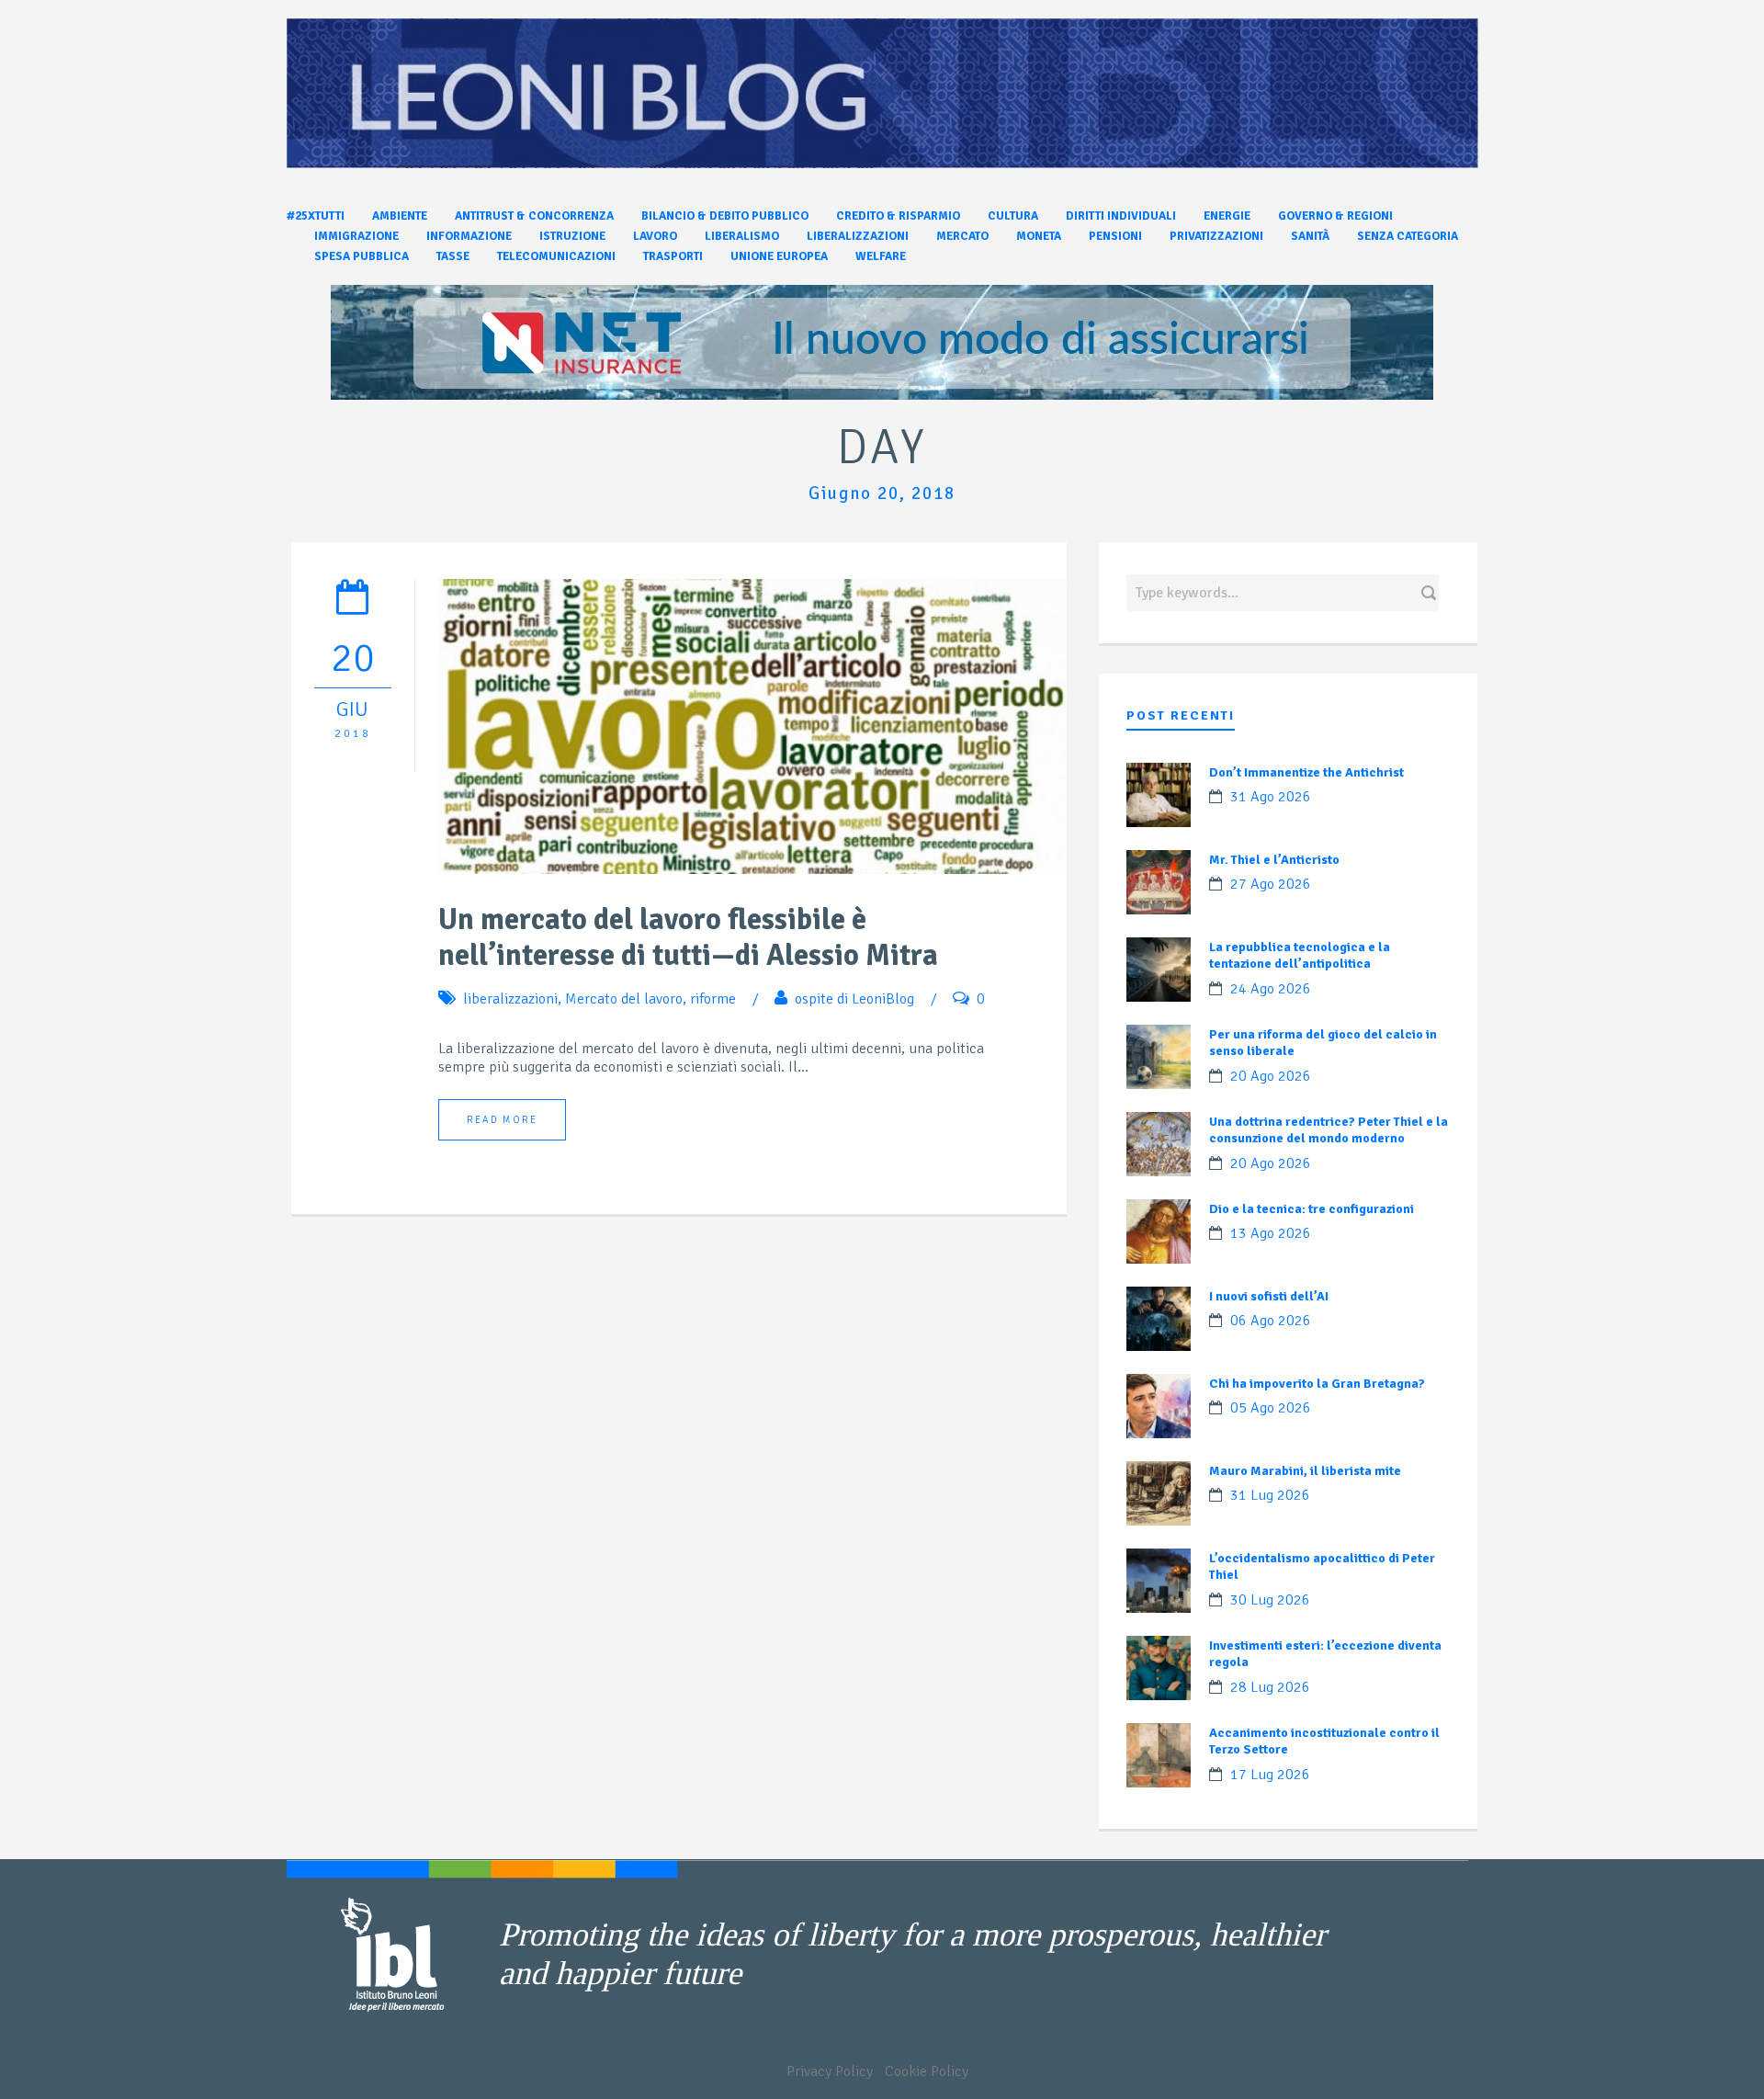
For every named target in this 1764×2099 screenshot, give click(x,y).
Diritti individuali (1121, 216)
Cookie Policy (927, 2071)
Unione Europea (779, 256)
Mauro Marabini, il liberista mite (1305, 1471)
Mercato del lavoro (624, 999)
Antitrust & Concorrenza (534, 216)
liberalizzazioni (510, 999)
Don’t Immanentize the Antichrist (1306, 772)
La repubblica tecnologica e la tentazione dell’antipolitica (1300, 955)
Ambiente (400, 216)
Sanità (1310, 236)
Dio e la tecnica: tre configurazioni (1312, 1209)
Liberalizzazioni (858, 236)
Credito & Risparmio (898, 216)
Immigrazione (356, 236)
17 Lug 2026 (1270, 1775)
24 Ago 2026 (1271, 989)
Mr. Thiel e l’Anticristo (1274, 860)
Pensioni (1115, 236)
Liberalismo (742, 236)
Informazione (469, 236)
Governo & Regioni (1335, 216)
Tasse (453, 256)
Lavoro (655, 236)
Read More (502, 1120)
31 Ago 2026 (1271, 797)
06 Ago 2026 (1271, 1321)
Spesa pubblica (362, 256)
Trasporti (673, 256)
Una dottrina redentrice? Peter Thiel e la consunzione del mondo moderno (1329, 1130)
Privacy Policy (830, 2071)
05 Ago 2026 (1271, 1408)
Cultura (1013, 216)
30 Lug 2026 (1270, 1600)
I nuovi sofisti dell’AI (1269, 1296)
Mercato (962, 236)
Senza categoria (1408, 236)
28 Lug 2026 (1270, 1687)
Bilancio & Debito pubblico (725, 216)
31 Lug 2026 (1270, 1495)
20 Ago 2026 (1271, 1076)
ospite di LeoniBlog (854, 999)
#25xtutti (316, 216)
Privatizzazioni (1216, 236)
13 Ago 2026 (1271, 1233)
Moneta (1039, 236)
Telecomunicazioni (556, 256)
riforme (713, 999)
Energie (1227, 216)
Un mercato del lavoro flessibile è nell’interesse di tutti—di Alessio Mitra (688, 937)
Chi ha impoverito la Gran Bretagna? (1317, 1384)
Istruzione (572, 236)
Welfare (881, 256)
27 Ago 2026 (1271, 884)
